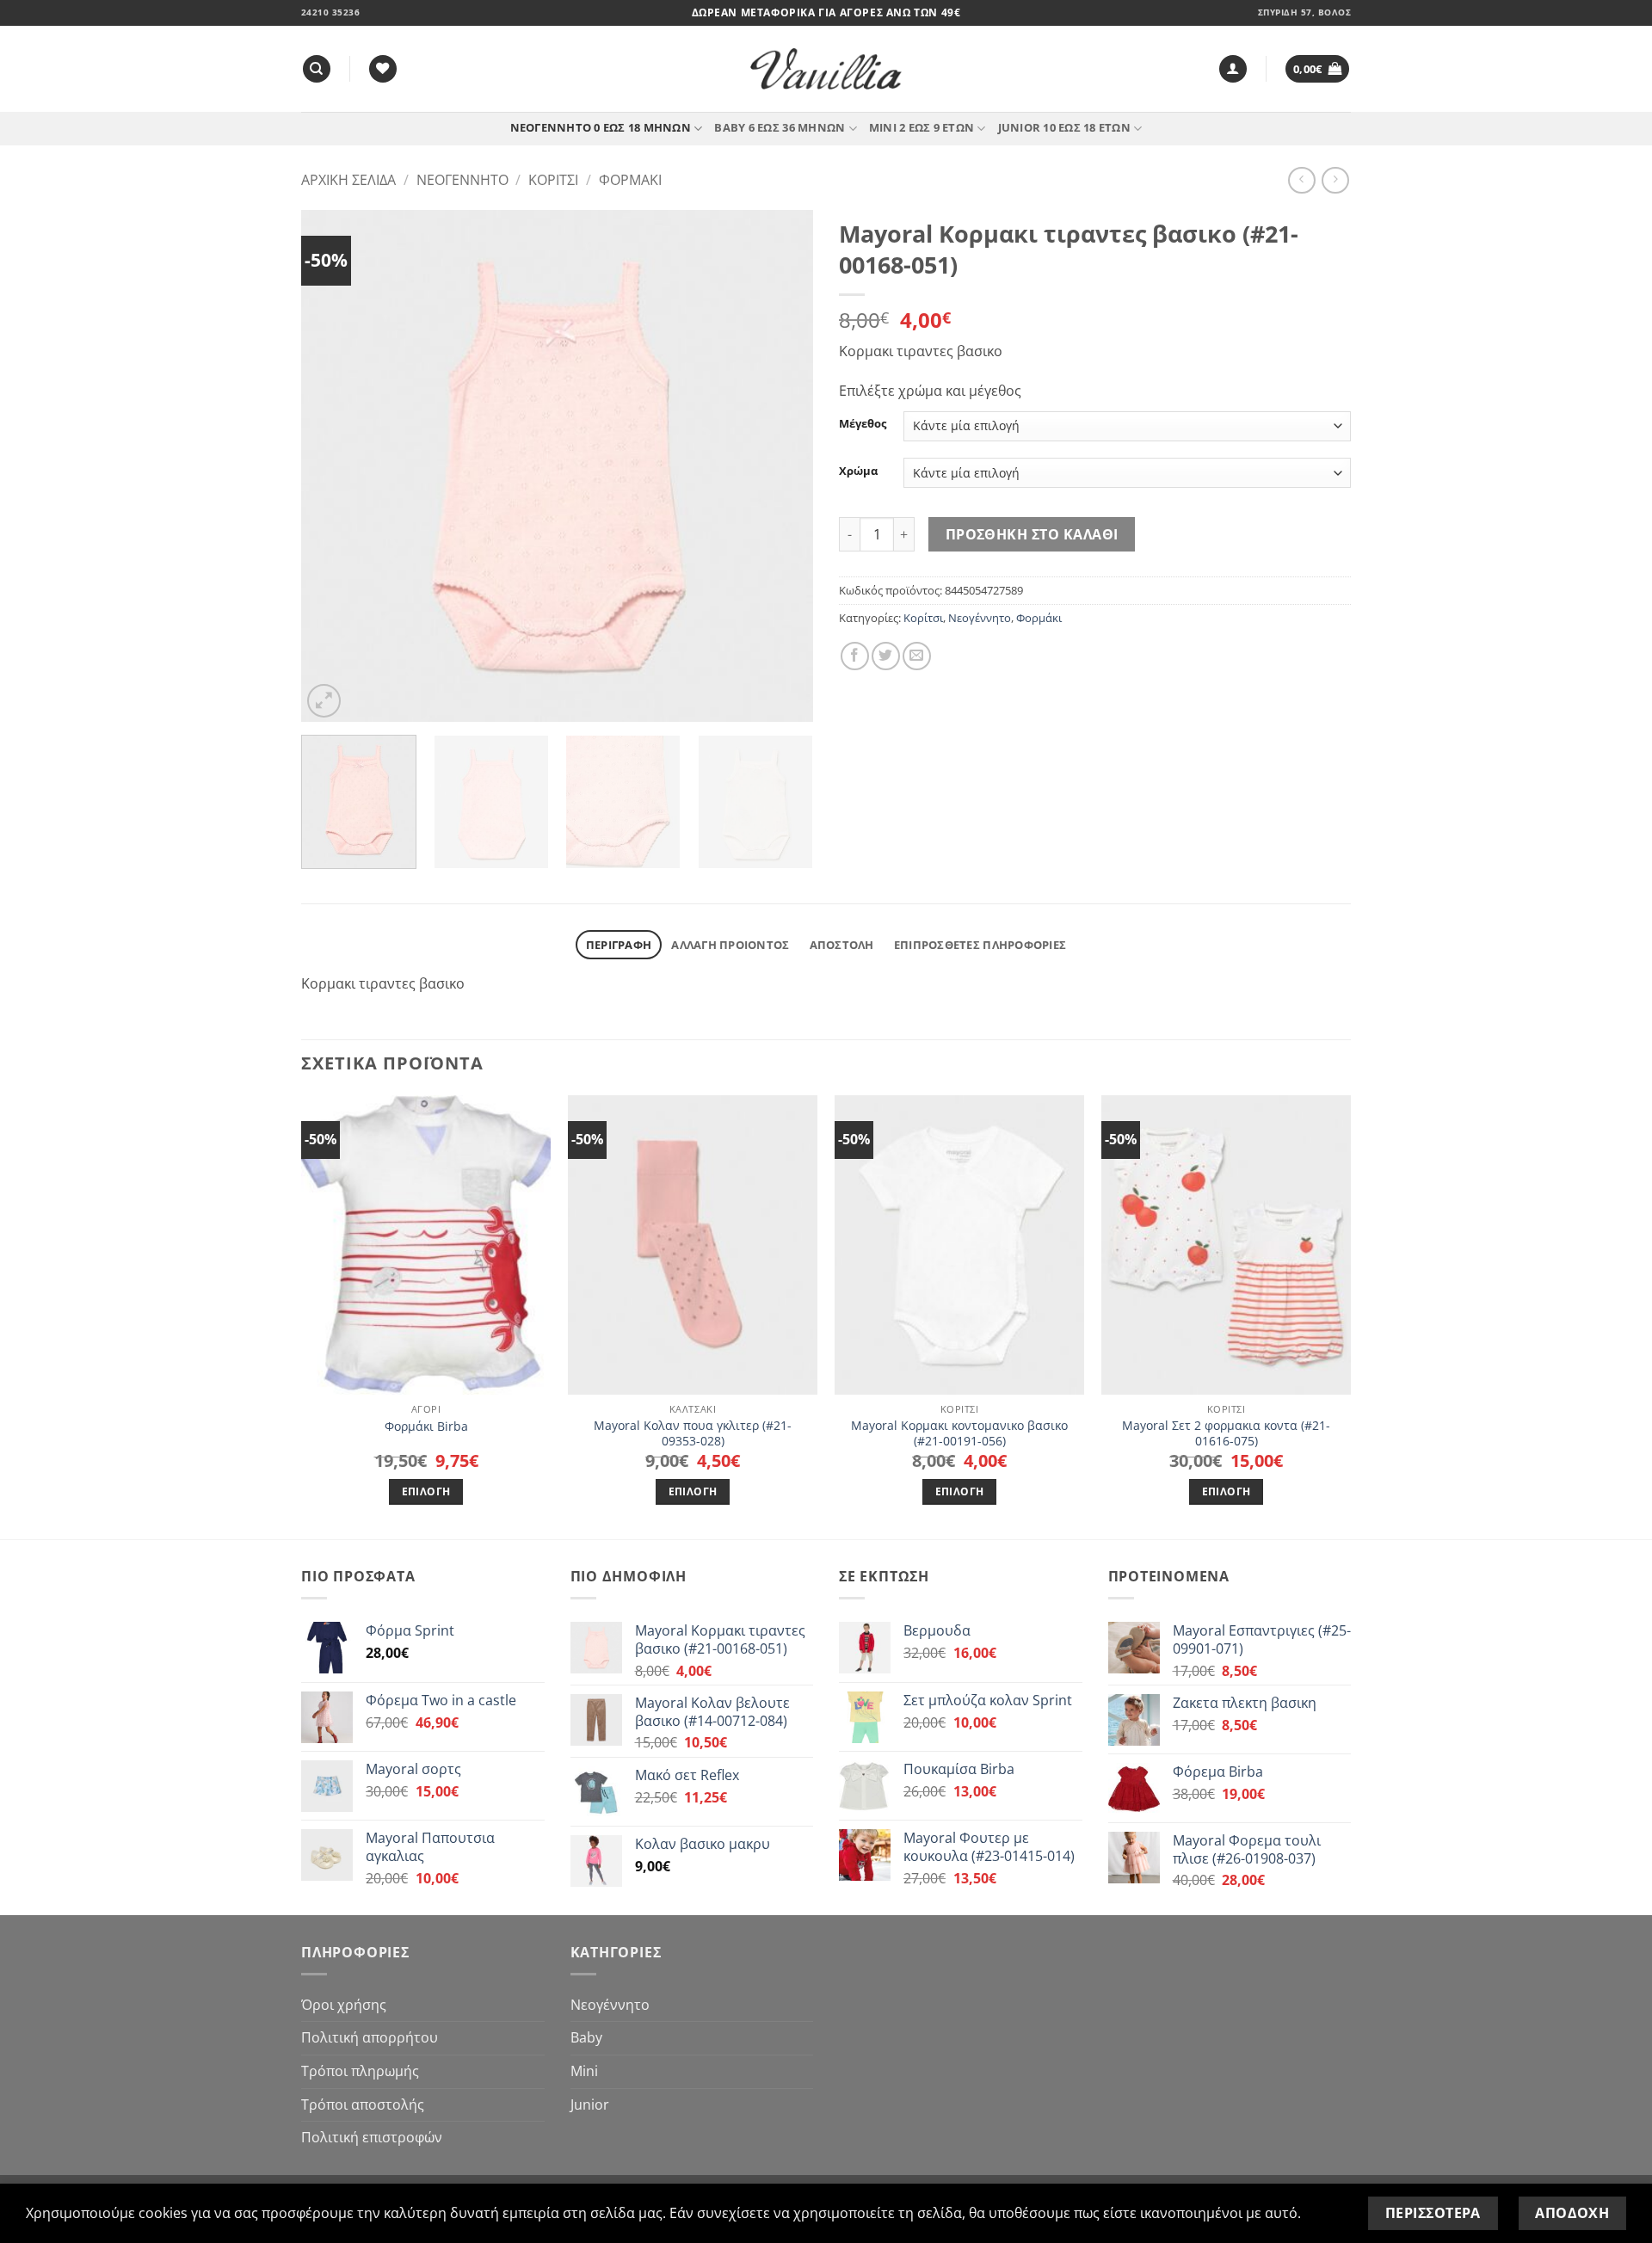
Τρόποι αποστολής (363, 2104)
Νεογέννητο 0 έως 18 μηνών (601, 127)
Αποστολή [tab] (842, 945)
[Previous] (333, 466)
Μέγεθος (863, 424)
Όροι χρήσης (344, 2005)
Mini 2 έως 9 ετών (922, 127)
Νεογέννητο (462, 180)
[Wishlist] (383, 69)
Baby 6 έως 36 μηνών (780, 127)
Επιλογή (426, 1491)
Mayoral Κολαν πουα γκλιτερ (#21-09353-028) (693, 1434)
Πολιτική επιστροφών (372, 2137)
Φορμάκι (630, 180)
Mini (584, 2071)
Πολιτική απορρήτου (370, 2037)
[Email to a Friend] (917, 656)
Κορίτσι (553, 180)
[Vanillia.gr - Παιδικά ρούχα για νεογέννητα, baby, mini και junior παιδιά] (826, 69)
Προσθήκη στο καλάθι (1032, 534)
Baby (586, 2037)
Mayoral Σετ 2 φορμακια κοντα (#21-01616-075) (1226, 1434)
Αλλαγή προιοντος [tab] (730, 945)
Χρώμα (858, 471)
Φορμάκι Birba (426, 1427)
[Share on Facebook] (855, 656)
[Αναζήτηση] (317, 69)
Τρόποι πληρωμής (360, 2071)
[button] (1233, 69)
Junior (590, 2104)
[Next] (781, 466)
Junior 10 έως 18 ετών (1064, 127)
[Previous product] (1335, 180)
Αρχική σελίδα (348, 180)
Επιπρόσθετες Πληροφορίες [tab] (980, 945)
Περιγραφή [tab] (619, 945)
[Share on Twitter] (886, 656)
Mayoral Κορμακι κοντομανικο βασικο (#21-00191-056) (959, 1434)
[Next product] (1301, 180)
